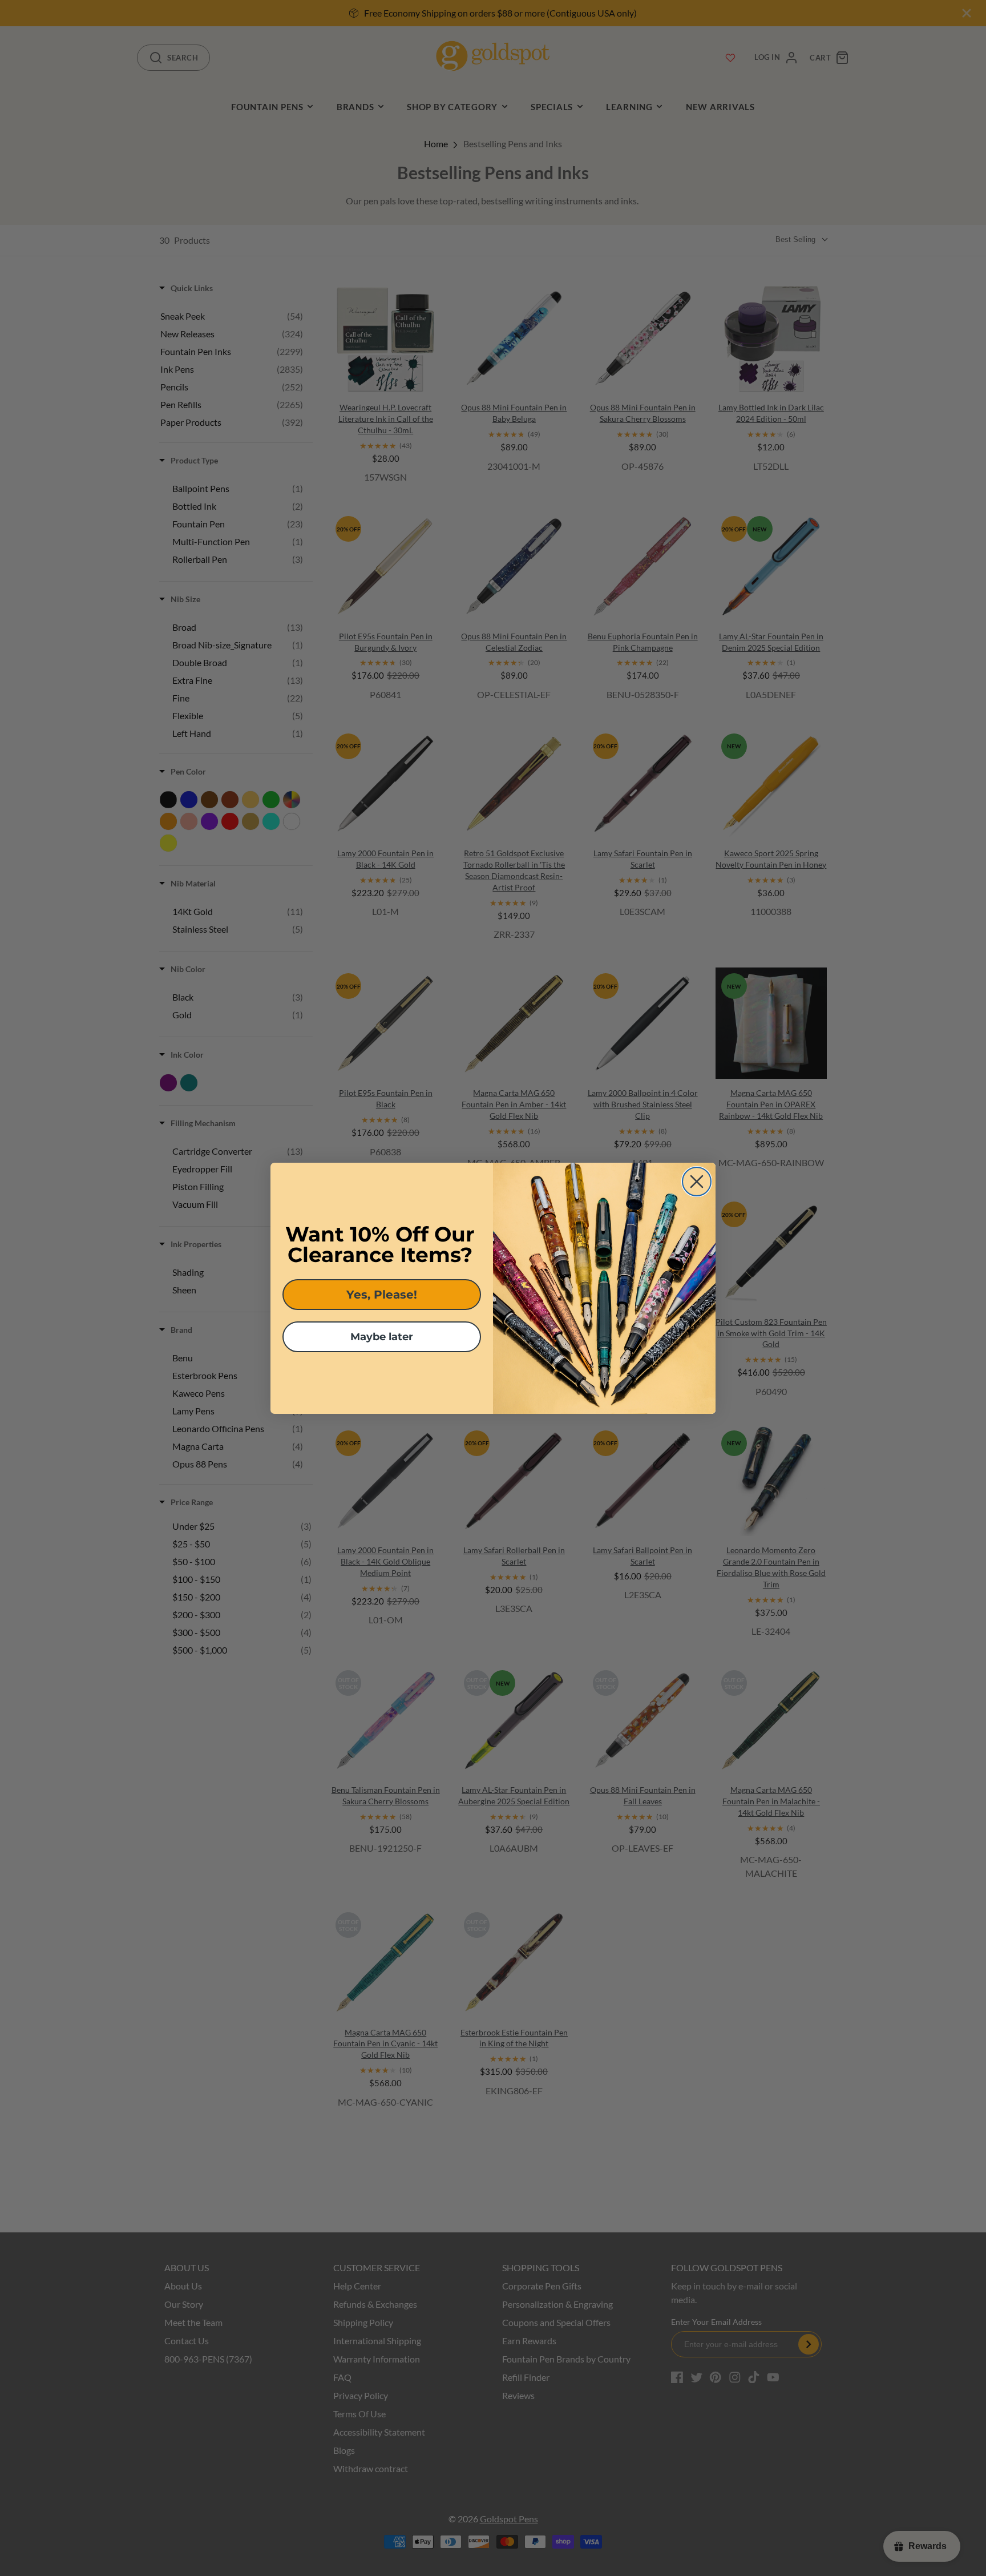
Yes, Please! (382, 1295)
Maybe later (382, 1337)
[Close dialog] (697, 1182)
